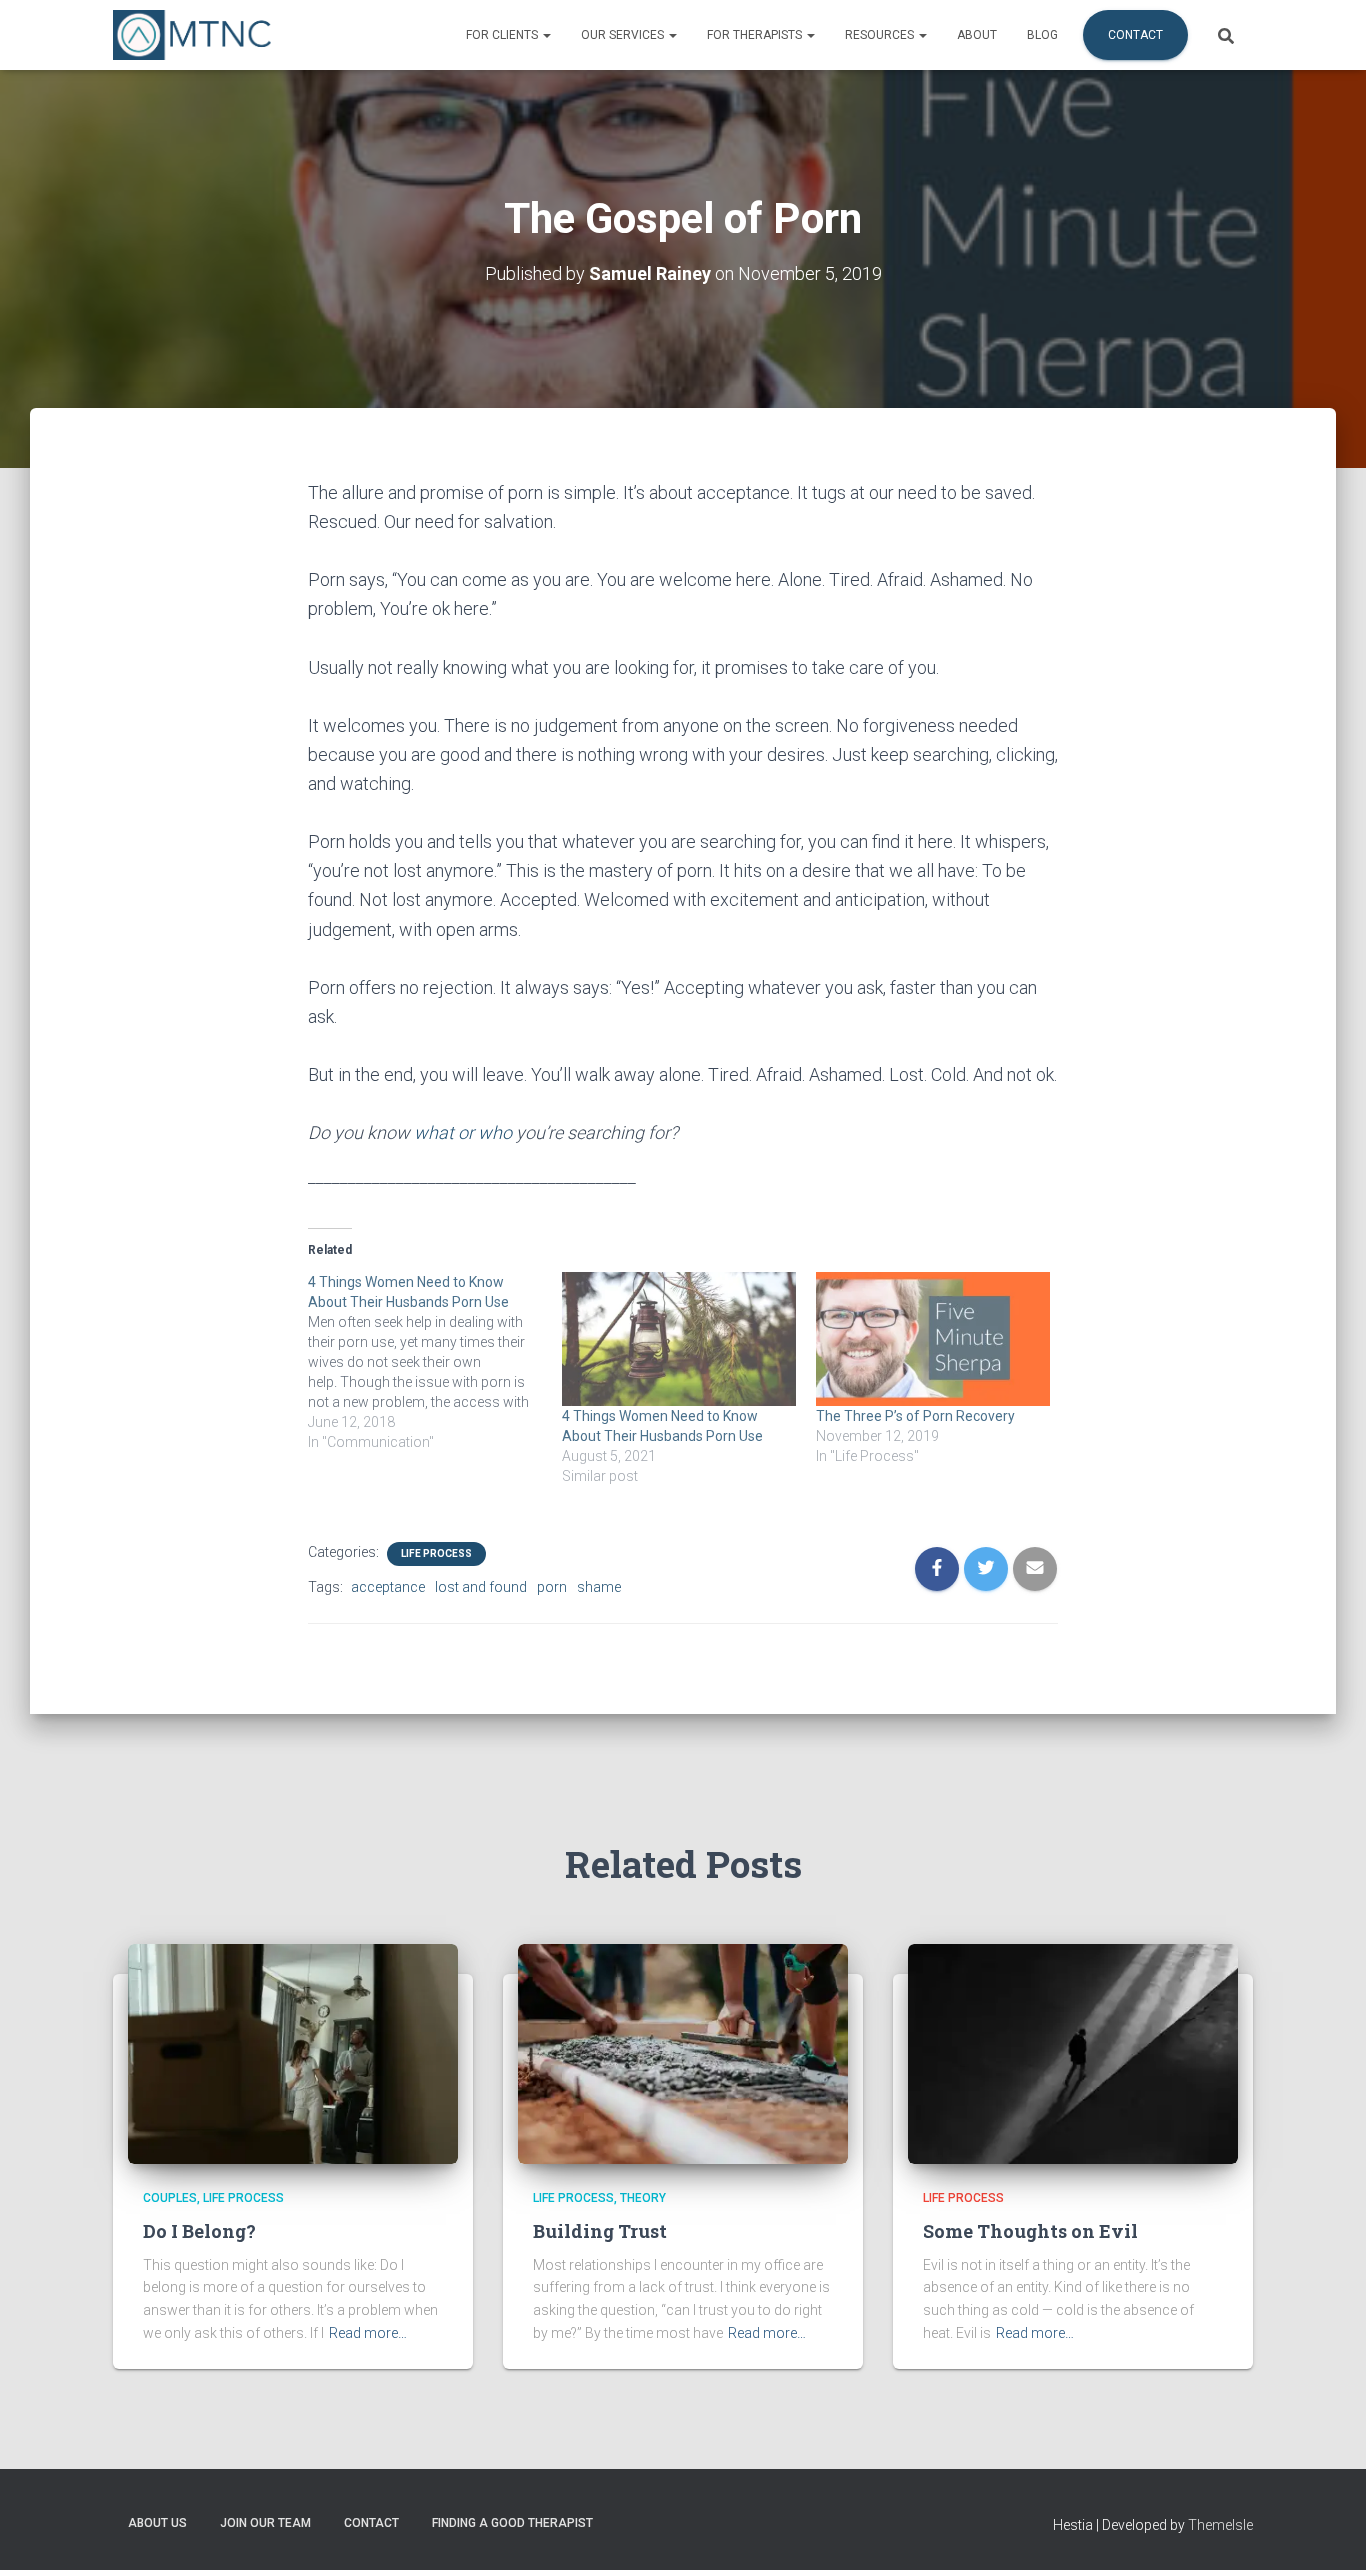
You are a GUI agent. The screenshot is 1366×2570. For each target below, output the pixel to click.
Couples (170, 2198)
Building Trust (600, 2231)
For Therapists (756, 35)
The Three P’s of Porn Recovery (915, 1416)
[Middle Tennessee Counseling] (192, 35)
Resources (881, 35)
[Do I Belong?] (293, 2053)
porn (552, 1587)
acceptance (388, 1587)
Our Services (624, 35)
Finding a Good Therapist (512, 2523)
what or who (463, 1132)
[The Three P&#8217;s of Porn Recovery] (933, 1339)
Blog (1042, 35)
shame (599, 1587)
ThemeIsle (1220, 2525)
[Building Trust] (683, 2053)
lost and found (481, 1587)
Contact (1135, 35)
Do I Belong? (199, 2231)
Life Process (436, 1553)
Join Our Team (265, 2523)
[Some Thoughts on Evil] (1073, 2053)
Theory (643, 2198)
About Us (157, 2523)
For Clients (503, 35)
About (977, 35)
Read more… (368, 2333)
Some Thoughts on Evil (1030, 2231)
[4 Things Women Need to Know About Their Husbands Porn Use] (435, 1362)
